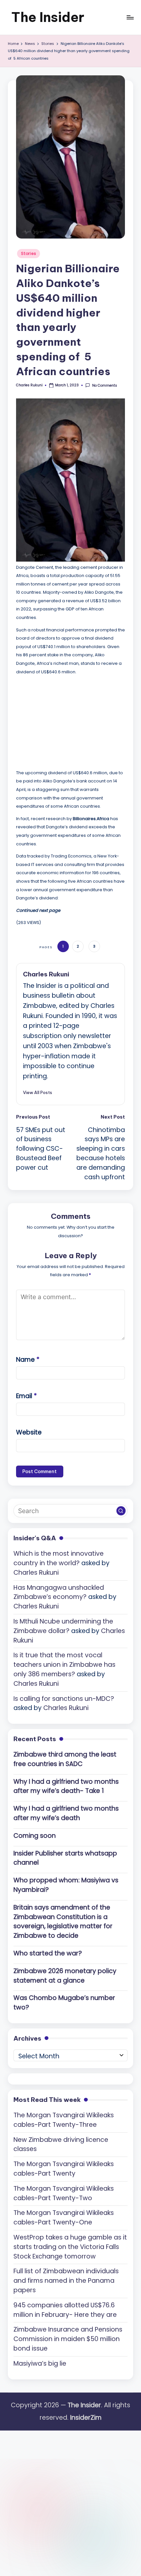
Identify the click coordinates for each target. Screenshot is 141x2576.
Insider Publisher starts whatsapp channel (65, 1858)
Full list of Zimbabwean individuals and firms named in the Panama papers (66, 2281)
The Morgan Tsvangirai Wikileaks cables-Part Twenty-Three (64, 2120)
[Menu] (130, 17)
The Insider (48, 17)
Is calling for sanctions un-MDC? (64, 1699)
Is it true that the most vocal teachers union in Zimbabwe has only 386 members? (64, 1665)
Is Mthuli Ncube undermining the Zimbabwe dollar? (63, 1626)
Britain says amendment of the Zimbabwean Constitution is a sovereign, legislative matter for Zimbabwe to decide (63, 1922)
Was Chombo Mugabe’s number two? (64, 2003)
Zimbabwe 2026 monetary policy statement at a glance (65, 1976)
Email (26, 1396)
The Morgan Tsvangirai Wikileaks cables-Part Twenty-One (64, 2218)
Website (29, 1432)
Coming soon (35, 1836)
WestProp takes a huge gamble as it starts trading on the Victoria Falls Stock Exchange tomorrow (70, 2247)
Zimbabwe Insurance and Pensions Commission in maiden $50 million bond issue (68, 2339)
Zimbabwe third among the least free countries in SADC (65, 1759)
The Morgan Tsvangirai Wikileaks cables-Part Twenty (64, 2169)
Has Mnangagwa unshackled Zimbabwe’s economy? (59, 1592)
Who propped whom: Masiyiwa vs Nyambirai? (66, 1885)
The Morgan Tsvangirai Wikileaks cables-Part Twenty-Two (64, 2193)
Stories (29, 253)
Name (28, 1360)
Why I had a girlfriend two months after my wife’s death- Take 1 (66, 1786)
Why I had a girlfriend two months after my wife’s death (66, 1813)
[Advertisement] (65, 721)
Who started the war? (48, 1953)
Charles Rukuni (46, 974)
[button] (38, 1092)
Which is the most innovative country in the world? (59, 1558)
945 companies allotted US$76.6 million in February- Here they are (65, 2310)
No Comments (104, 385)
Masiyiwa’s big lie (40, 2364)
